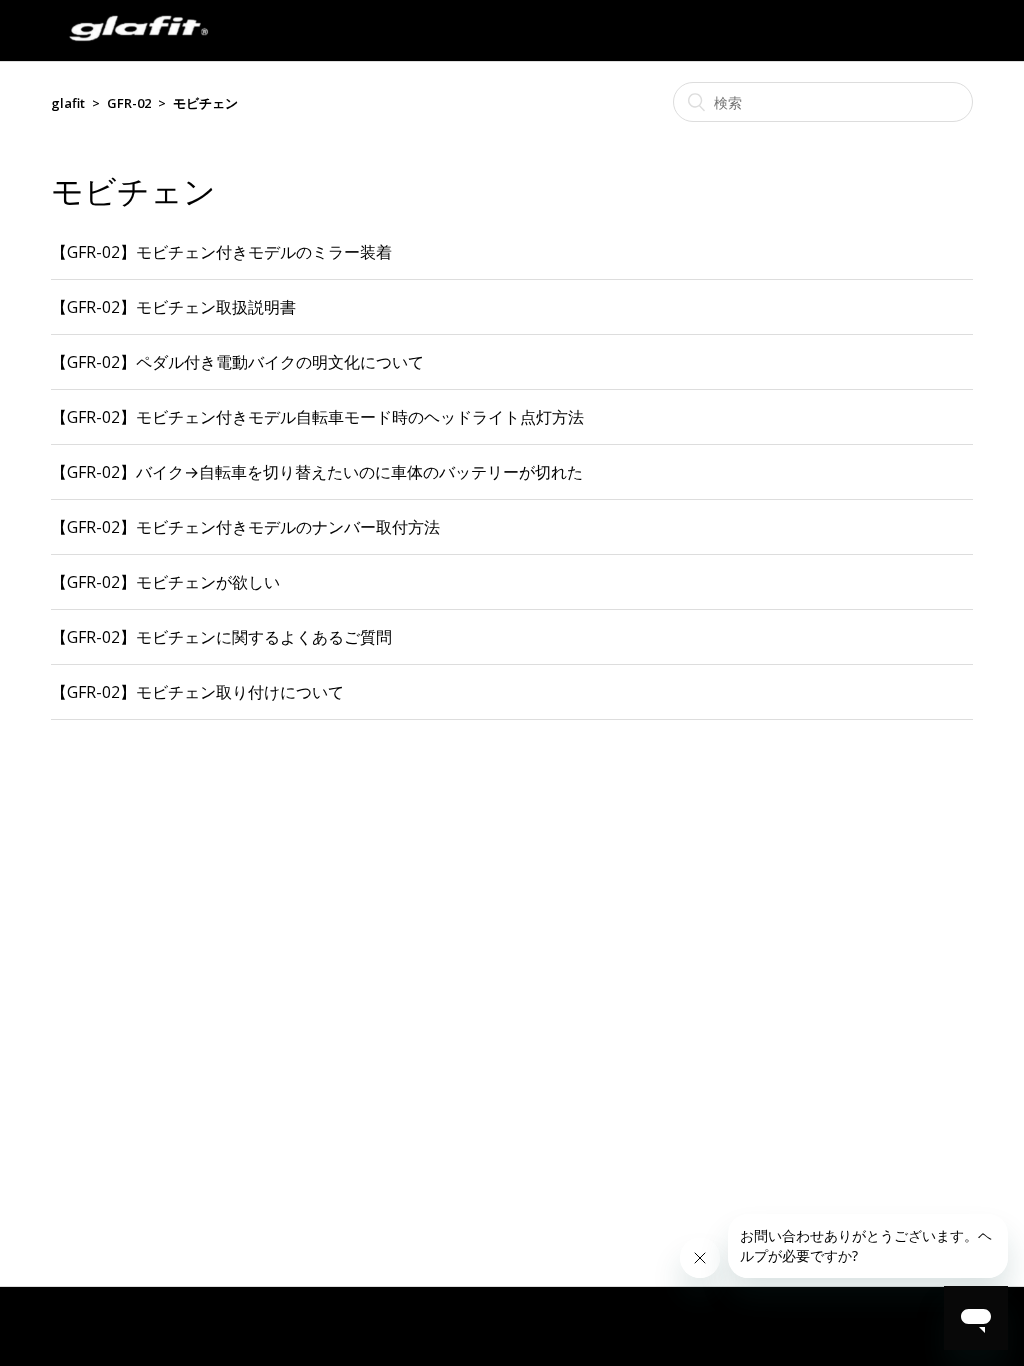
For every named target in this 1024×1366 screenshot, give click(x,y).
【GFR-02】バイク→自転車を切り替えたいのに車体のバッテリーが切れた (317, 472)
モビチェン (205, 103)
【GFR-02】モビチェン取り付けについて (197, 692)
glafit (68, 103)
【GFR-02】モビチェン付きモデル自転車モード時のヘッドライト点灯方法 (317, 417)
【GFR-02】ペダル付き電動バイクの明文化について (237, 362)
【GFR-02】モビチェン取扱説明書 (173, 307)
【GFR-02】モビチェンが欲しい (165, 582)
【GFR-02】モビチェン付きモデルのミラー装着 (221, 252)
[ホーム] (138, 50)
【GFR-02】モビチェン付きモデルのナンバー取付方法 (245, 527)
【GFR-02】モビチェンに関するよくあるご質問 (221, 637)
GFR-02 (129, 103)
